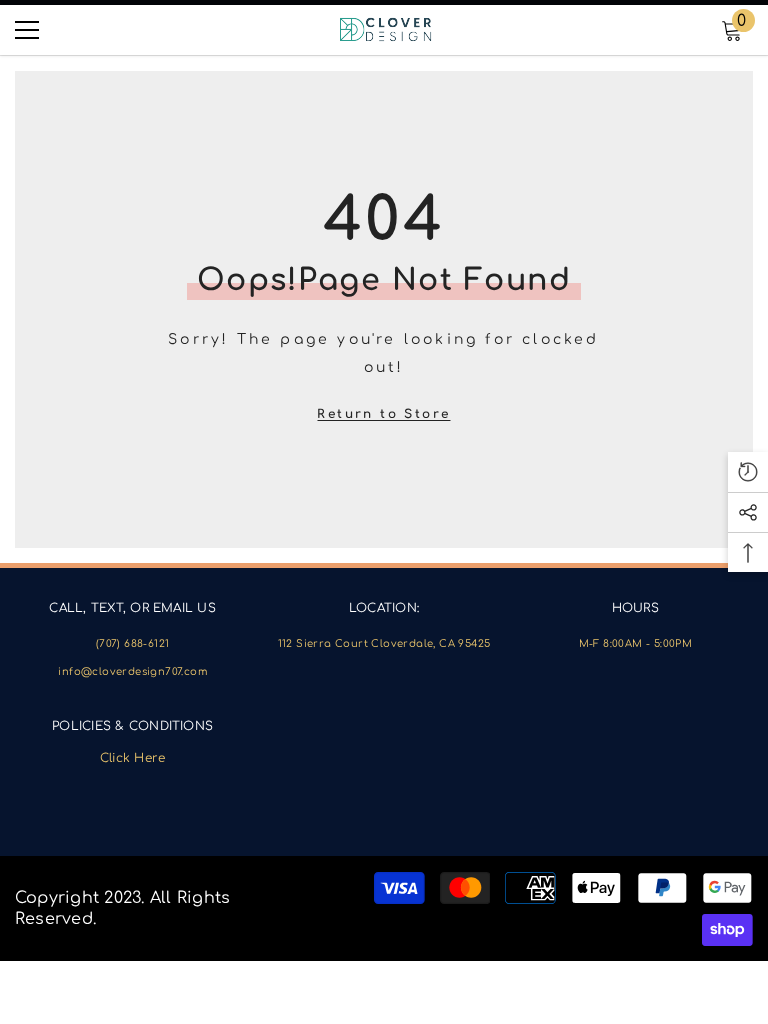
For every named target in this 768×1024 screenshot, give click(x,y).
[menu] (27, 30)
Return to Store (383, 414)
